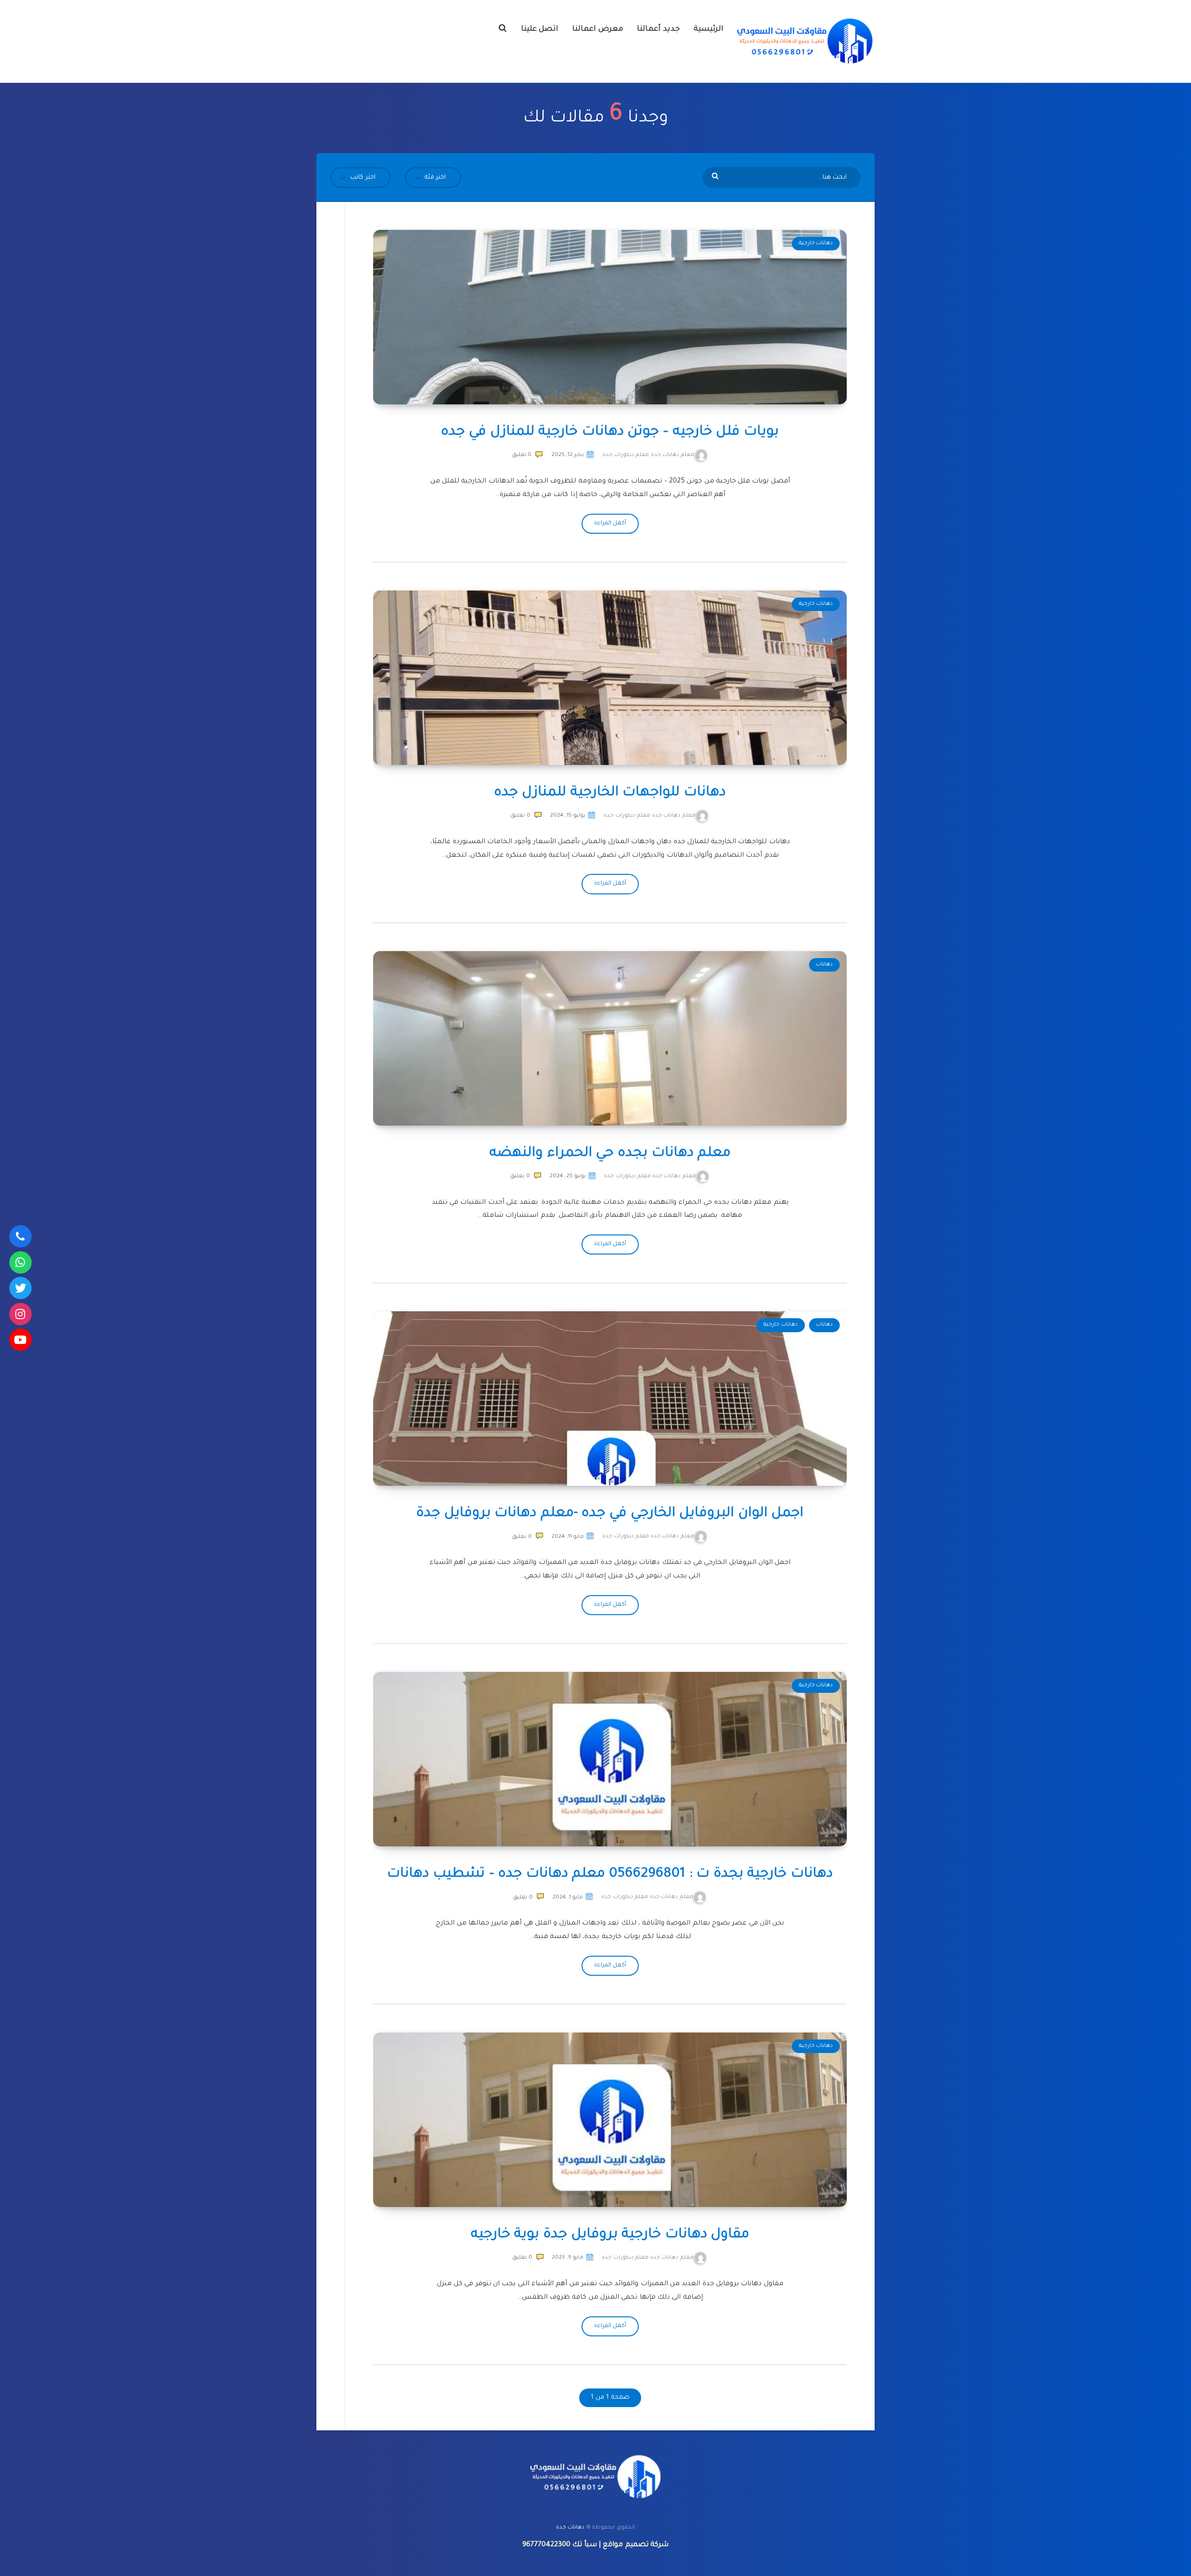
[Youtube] (20, 1340)
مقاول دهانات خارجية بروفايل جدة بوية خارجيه (610, 2235)
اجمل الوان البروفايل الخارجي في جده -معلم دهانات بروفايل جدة (610, 1514)
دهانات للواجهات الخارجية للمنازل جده (610, 793)
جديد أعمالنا (658, 29)
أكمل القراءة (610, 523)
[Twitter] (20, 1288)
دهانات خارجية (816, 244)
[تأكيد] (716, 177)
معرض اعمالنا (598, 29)
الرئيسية (709, 29)
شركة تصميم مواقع (636, 2545)
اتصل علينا (540, 29)
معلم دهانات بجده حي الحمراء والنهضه (610, 1154)
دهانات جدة (570, 2528)
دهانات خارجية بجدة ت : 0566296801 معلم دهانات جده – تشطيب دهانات (610, 1874)
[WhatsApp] (20, 1262)
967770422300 (546, 2545)
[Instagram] (20, 1314)
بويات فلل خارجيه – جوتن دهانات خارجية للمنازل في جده (610, 432)
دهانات (824, 965)
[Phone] (20, 1236)
